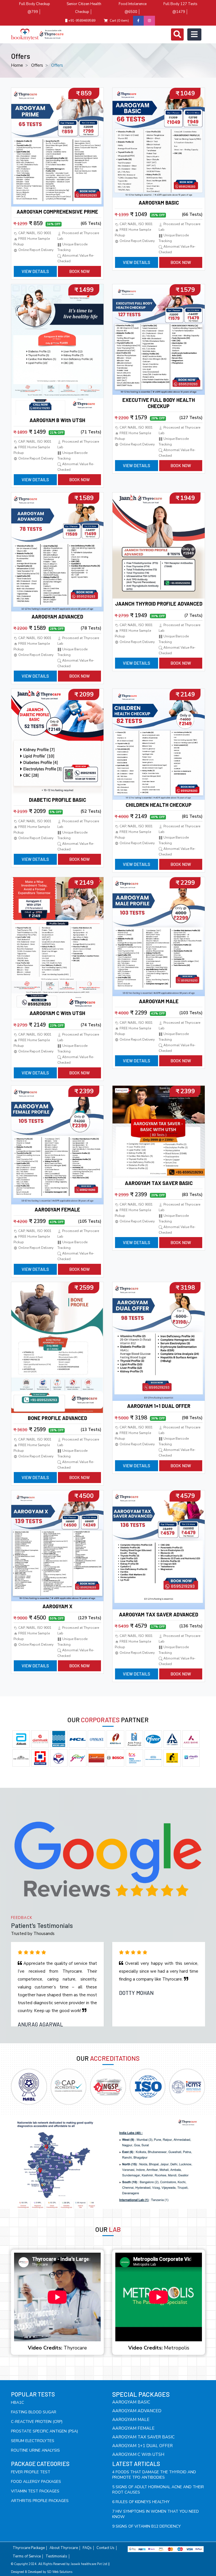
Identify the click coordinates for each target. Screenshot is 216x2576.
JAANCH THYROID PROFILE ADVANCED (159, 604)
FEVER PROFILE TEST (31, 2472)
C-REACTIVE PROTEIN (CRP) (37, 2422)
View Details (35, 271)
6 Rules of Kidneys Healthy (141, 2502)
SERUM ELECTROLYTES (33, 2441)
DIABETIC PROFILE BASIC (58, 800)
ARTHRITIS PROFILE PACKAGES (40, 2501)
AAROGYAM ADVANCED (57, 617)
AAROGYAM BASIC (159, 203)
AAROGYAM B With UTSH (57, 420)
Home (17, 65)
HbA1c (17, 2403)
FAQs (87, 2548)
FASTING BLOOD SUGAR (34, 2412)
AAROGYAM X (57, 1606)
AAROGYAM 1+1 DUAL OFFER (159, 1406)
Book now (79, 271)
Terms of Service (27, 2556)
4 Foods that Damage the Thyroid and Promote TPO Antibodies (154, 2475)
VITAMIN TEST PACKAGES (35, 2491)
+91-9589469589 (81, 21)
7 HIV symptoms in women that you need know (156, 2514)
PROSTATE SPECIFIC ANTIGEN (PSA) (44, 2431)
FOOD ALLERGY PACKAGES (36, 2482)
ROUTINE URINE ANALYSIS (35, 2450)
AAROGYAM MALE (159, 1001)
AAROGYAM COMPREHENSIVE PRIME (57, 212)
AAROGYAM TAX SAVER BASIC (159, 1183)
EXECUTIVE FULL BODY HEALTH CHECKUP (159, 403)
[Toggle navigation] (177, 34)
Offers (37, 65)
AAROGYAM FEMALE (57, 1209)
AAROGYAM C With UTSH (57, 1013)
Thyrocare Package (29, 2548)
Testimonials (56, 2556)
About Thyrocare (64, 2548)
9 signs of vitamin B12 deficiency (147, 2526)
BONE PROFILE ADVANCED (58, 1418)
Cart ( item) (119, 21)
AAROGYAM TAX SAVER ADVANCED (159, 1614)
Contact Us (105, 2548)
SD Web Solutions (60, 2572)
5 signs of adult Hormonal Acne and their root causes (158, 2490)
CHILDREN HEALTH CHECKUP (159, 805)
